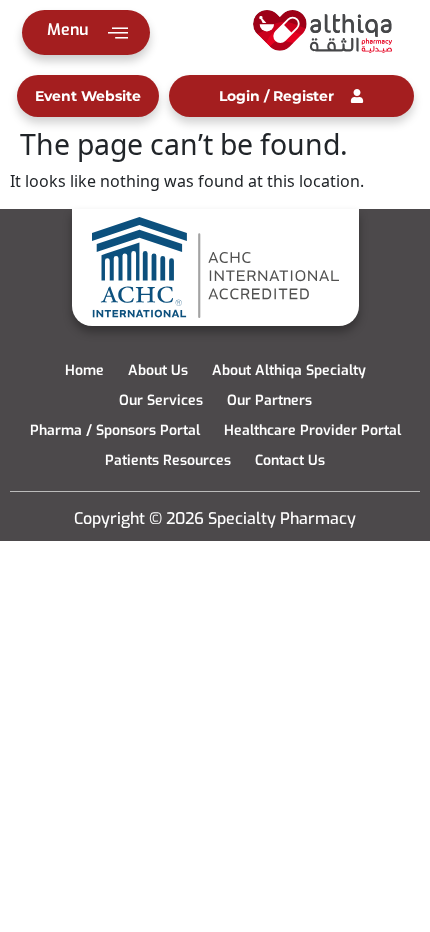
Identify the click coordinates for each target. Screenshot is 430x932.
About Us (158, 370)
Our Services (161, 400)
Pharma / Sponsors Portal (115, 430)
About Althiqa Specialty (289, 370)
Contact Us (290, 460)
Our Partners (269, 400)
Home (84, 370)
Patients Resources (168, 460)
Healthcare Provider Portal (312, 430)
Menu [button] (67, 29)
